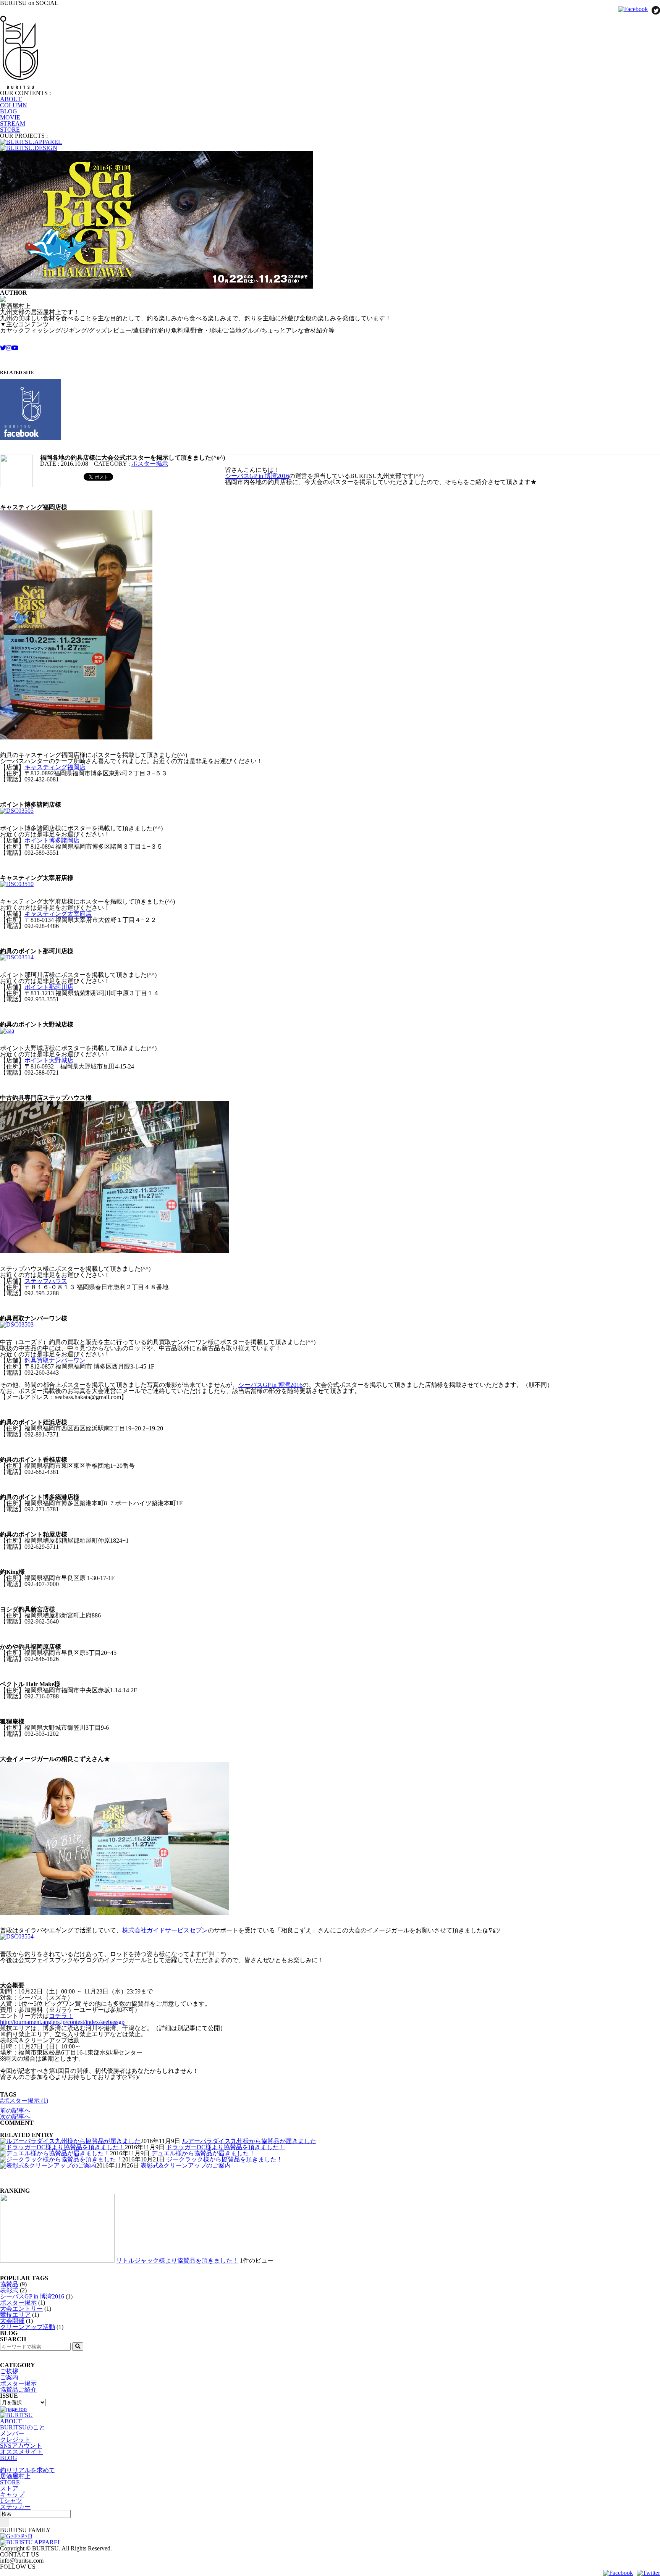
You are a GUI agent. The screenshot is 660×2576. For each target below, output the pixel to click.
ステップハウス (46, 1281)
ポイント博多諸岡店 (52, 840)
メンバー (12, 2433)
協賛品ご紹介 (18, 2390)
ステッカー (15, 2507)
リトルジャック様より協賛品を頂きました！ (177, 2260)
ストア (9, 2488)
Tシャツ (11, 2501)
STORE (10, 130)
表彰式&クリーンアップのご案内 (186, 2165)
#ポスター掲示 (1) (24, 2101)
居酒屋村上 (15, 2476)
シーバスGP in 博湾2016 (257, 476)
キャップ (12, 2494)
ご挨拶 (9, 2371)
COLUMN (14, 105)
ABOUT (11, 99)
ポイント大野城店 (49, 1060)
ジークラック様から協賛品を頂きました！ (225, 2159)
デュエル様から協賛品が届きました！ (203, 2153)
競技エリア (15, 2315)
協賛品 (9, 2284)
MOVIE (10, 117)
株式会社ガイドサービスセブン (165, 1930)
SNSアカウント (21, 2446)
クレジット (15, 2440)
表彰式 (9, 2290)
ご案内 (9, 2377)
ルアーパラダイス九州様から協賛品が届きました (249, 2141)
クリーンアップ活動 (27, 2327)
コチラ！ (61, 2016)
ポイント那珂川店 (49, 987)
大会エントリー (21, 2309)
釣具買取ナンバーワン (55, 1360)
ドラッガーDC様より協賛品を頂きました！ (226, 2147)
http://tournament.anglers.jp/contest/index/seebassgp (62, 2022)
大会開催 (12, 2321)
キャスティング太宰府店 (58, 914)
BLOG (9, 111)
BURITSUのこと (23, 2427)
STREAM (13, 123)
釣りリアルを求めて (27, 2470)
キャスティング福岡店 (55, 767)
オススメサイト (21, 2452)
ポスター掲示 (150, 464)
